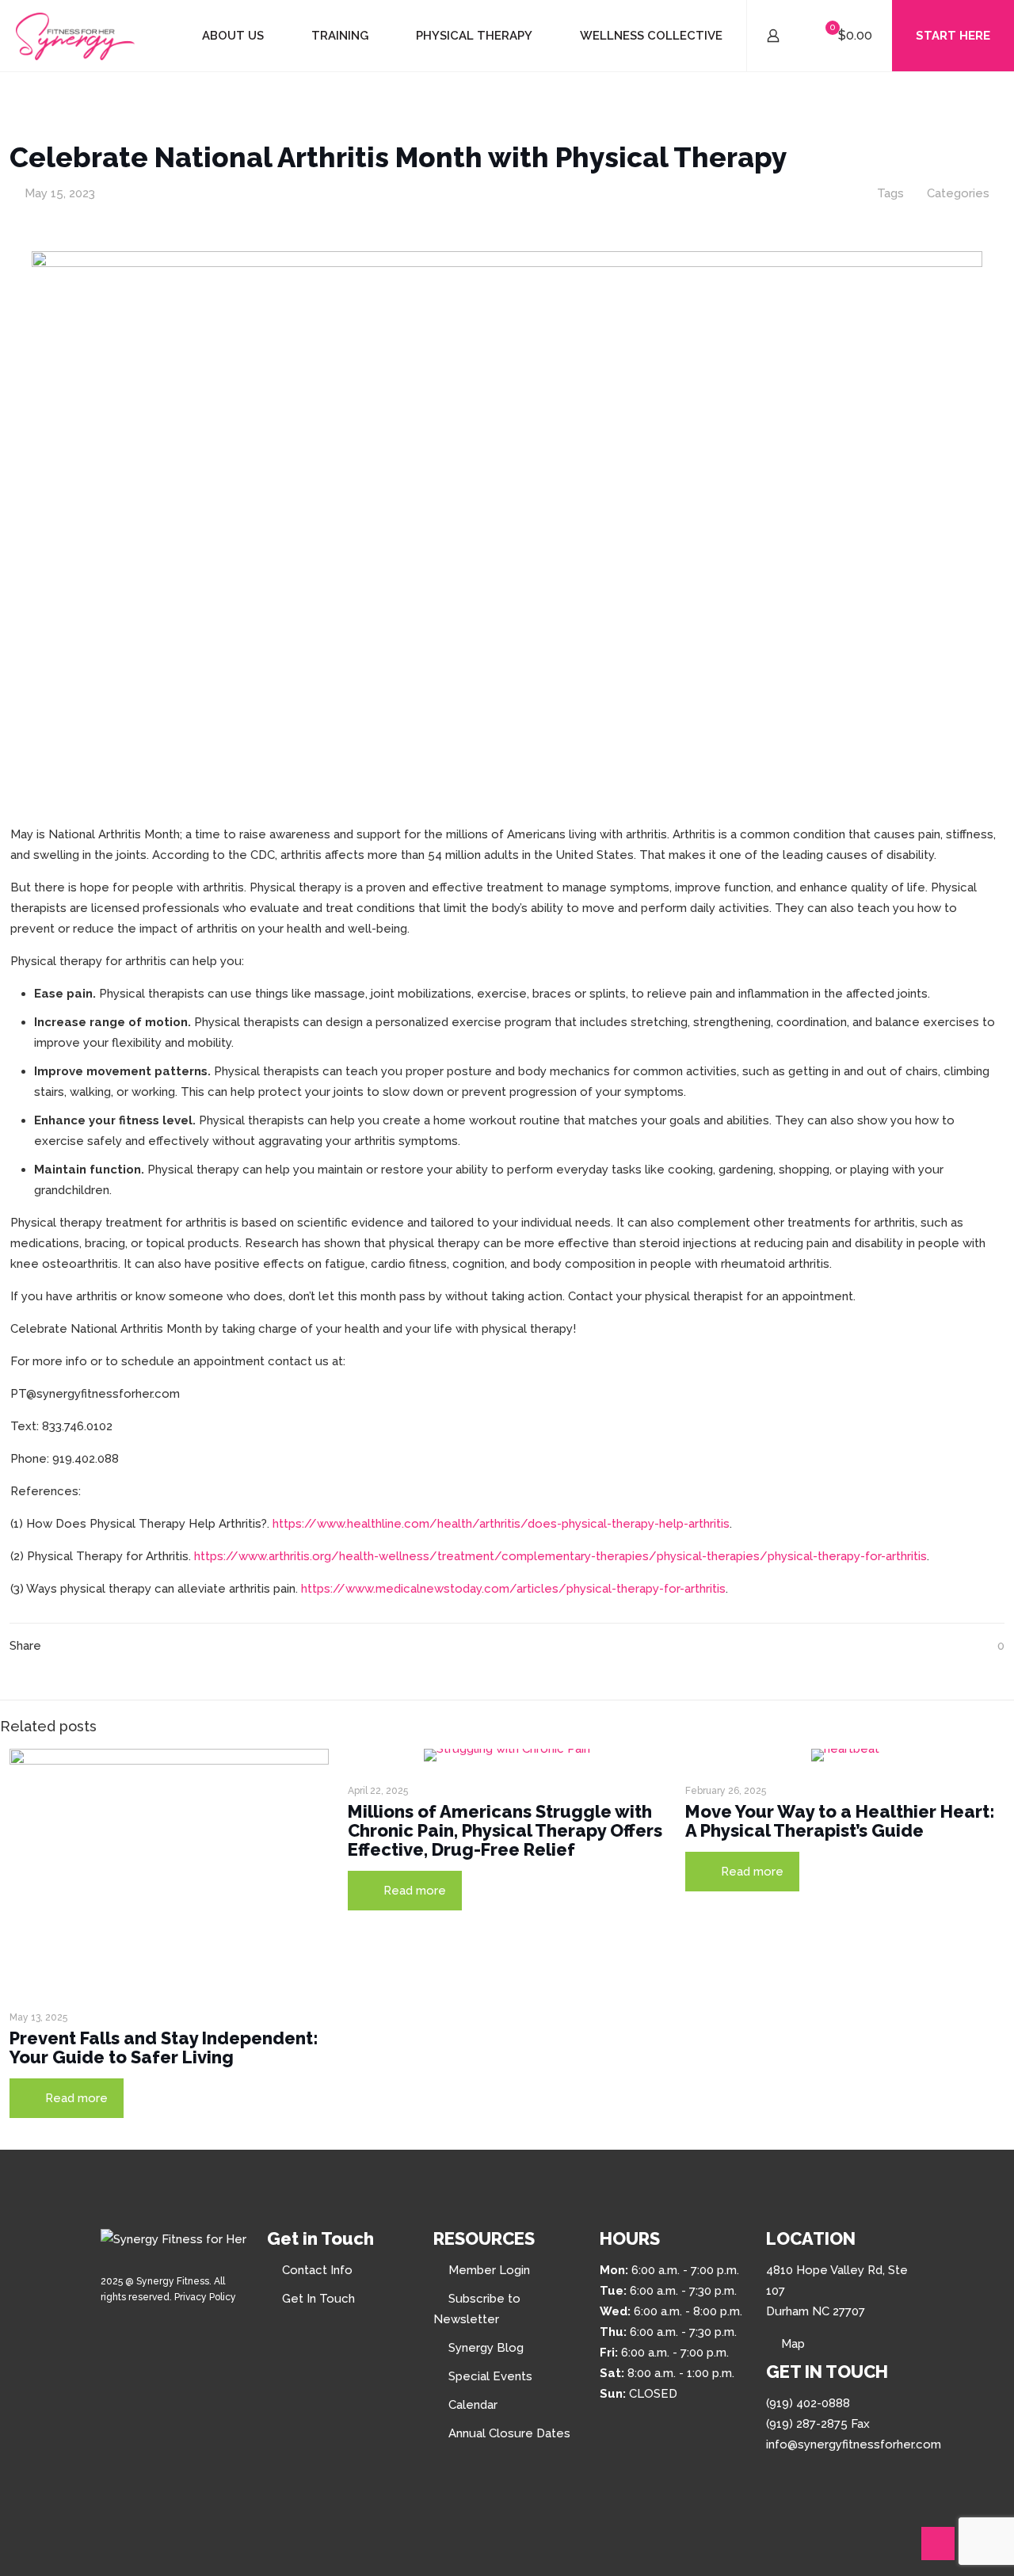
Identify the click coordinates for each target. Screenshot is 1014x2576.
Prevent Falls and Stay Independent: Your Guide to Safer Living (164, 2047)
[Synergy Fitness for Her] (75, 36)
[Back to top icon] (938, 2544)
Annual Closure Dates (509, 2433)
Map (793, 2344)
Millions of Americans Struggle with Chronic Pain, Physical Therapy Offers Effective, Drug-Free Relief (505, 1830)
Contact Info (317, 2270)
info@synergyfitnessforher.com (854, 2444)
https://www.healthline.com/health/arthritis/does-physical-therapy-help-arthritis (501, 1524)
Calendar (473, 2405)
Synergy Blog (486, 2348)
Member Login (489, 2270)
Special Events (490, 2376)
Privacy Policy (205, 2297)
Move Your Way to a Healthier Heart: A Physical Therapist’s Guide (840, 1821)
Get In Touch (318, 2299)
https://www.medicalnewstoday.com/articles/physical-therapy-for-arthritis (513, 1589)
